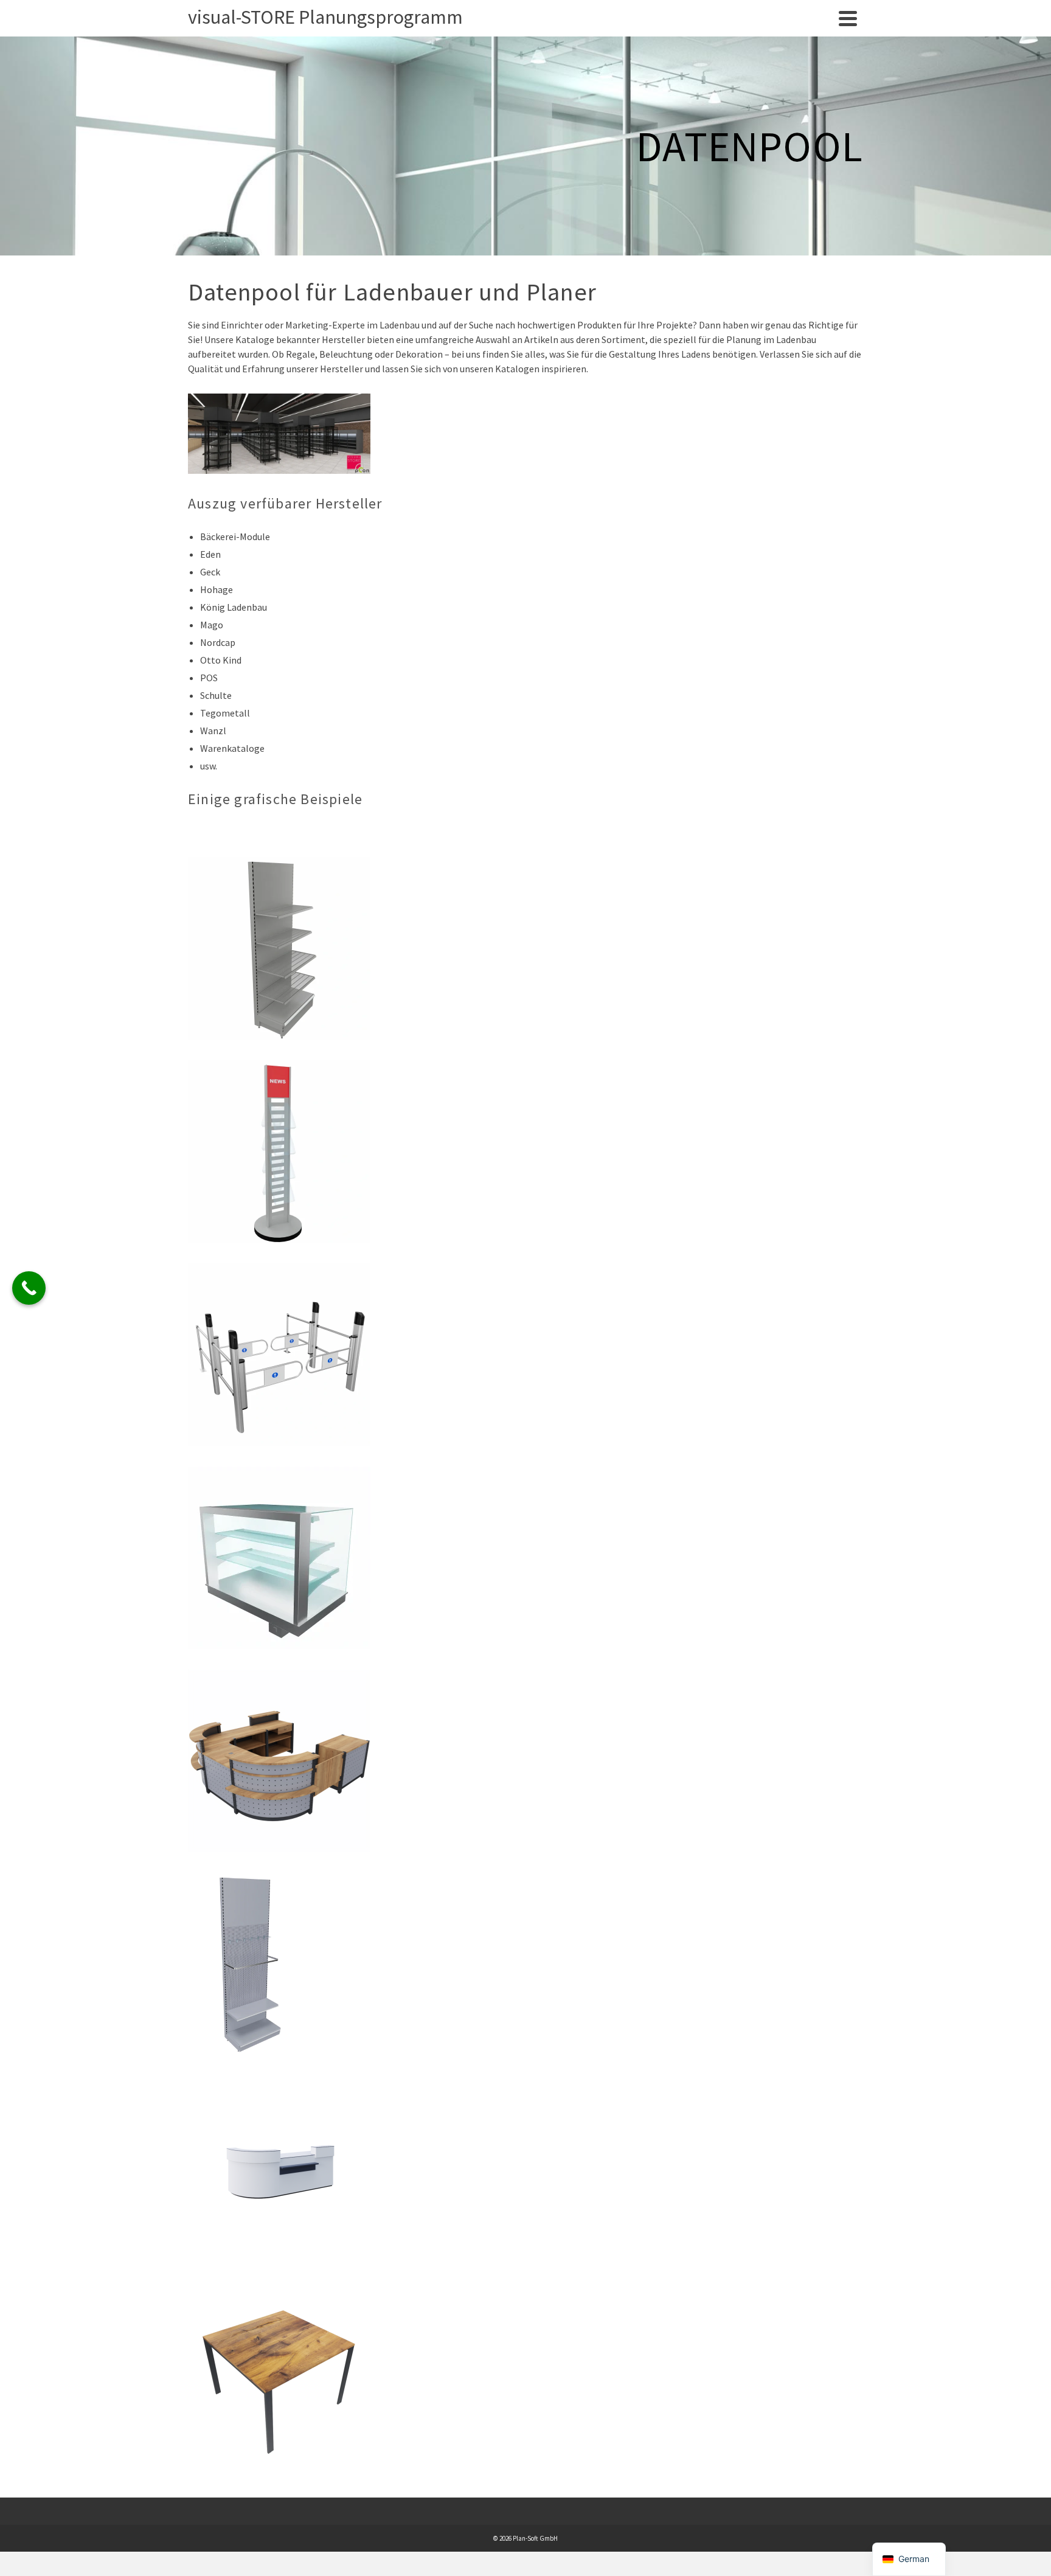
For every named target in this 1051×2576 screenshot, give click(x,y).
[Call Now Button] (29, 1288)
